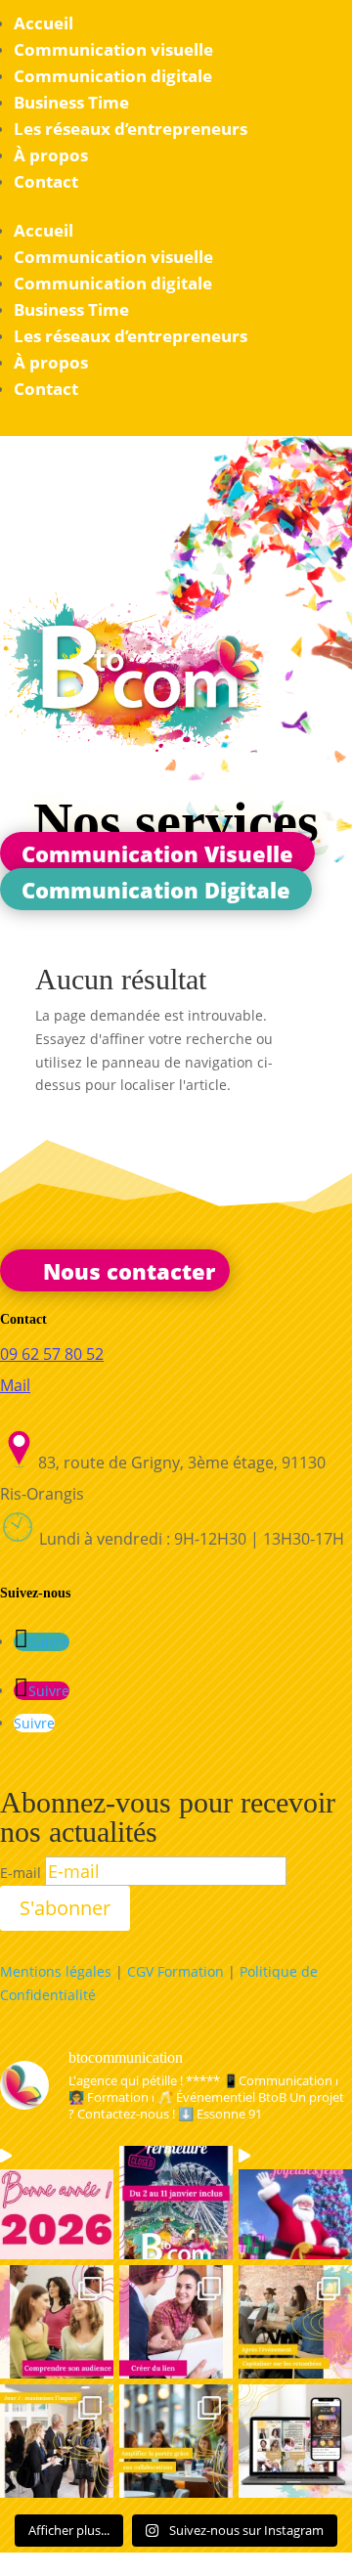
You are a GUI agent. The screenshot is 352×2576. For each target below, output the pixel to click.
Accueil (44, 23)
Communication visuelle (113, 49)
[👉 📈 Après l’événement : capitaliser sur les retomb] (295, 2322)
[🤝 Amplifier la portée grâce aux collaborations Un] (176, 2441)
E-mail (21, 1873)
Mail (15, 1385)
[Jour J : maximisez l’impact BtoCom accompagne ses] (57, 2441)
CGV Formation (176, 1971)
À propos (51, 155)
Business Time (71, 102)
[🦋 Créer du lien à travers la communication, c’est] (176, 2322)
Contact (46, 181)
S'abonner (65, 1908)
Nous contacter (129, 1270)
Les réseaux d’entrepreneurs (131, 129)
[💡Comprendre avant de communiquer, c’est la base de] (57, 2322)
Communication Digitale (156, 890)
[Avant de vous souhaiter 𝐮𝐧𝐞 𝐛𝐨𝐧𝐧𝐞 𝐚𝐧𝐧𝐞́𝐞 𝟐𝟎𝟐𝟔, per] (57, 2203)
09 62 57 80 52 (52, 1354)
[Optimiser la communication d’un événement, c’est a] (295, 2441)
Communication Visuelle (157, 852)
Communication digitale (113, 76)
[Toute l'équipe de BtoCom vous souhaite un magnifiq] (295, 2203)
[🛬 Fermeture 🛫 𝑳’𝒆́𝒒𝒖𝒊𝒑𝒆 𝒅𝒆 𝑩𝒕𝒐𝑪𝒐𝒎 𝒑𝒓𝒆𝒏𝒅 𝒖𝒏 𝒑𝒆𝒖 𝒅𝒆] (176, 2203)
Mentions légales (56, 1971)
